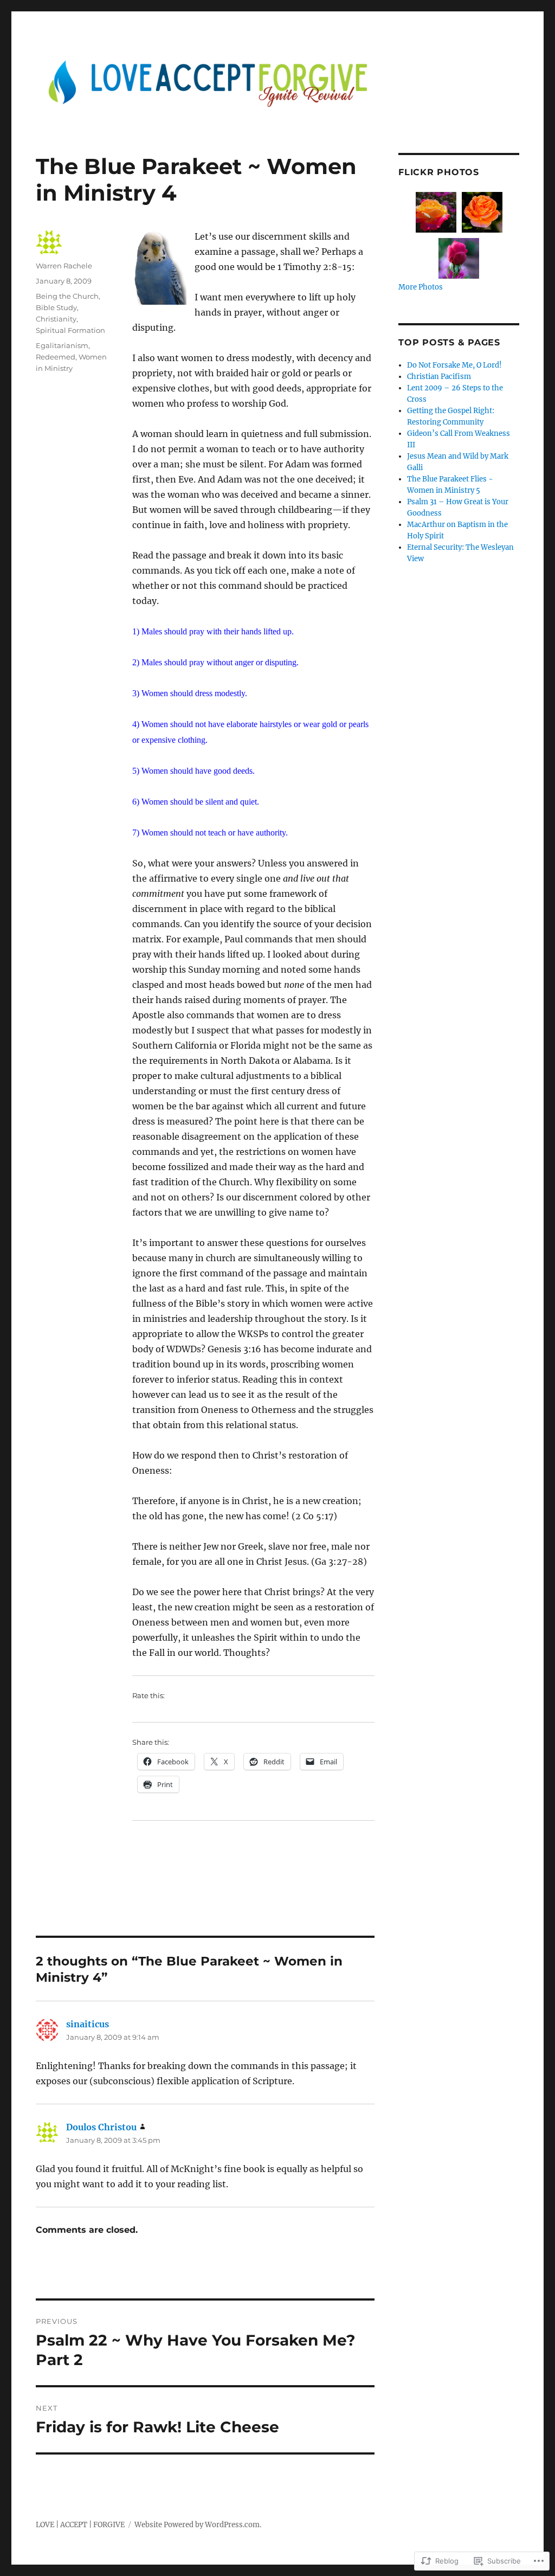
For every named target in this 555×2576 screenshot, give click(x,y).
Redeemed (56, 357)
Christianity (56, 319)
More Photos (421, 287)
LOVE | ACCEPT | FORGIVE (80, 2525)
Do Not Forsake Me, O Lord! (454, 365)
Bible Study (56, 307)
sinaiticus (88, 2024)
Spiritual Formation (70, 330)
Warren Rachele (64, 266)
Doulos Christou (101, 2127)
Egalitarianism (62, 345)
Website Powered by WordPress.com (197, 2525)
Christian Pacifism (439, 377)
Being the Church (67, 296)
